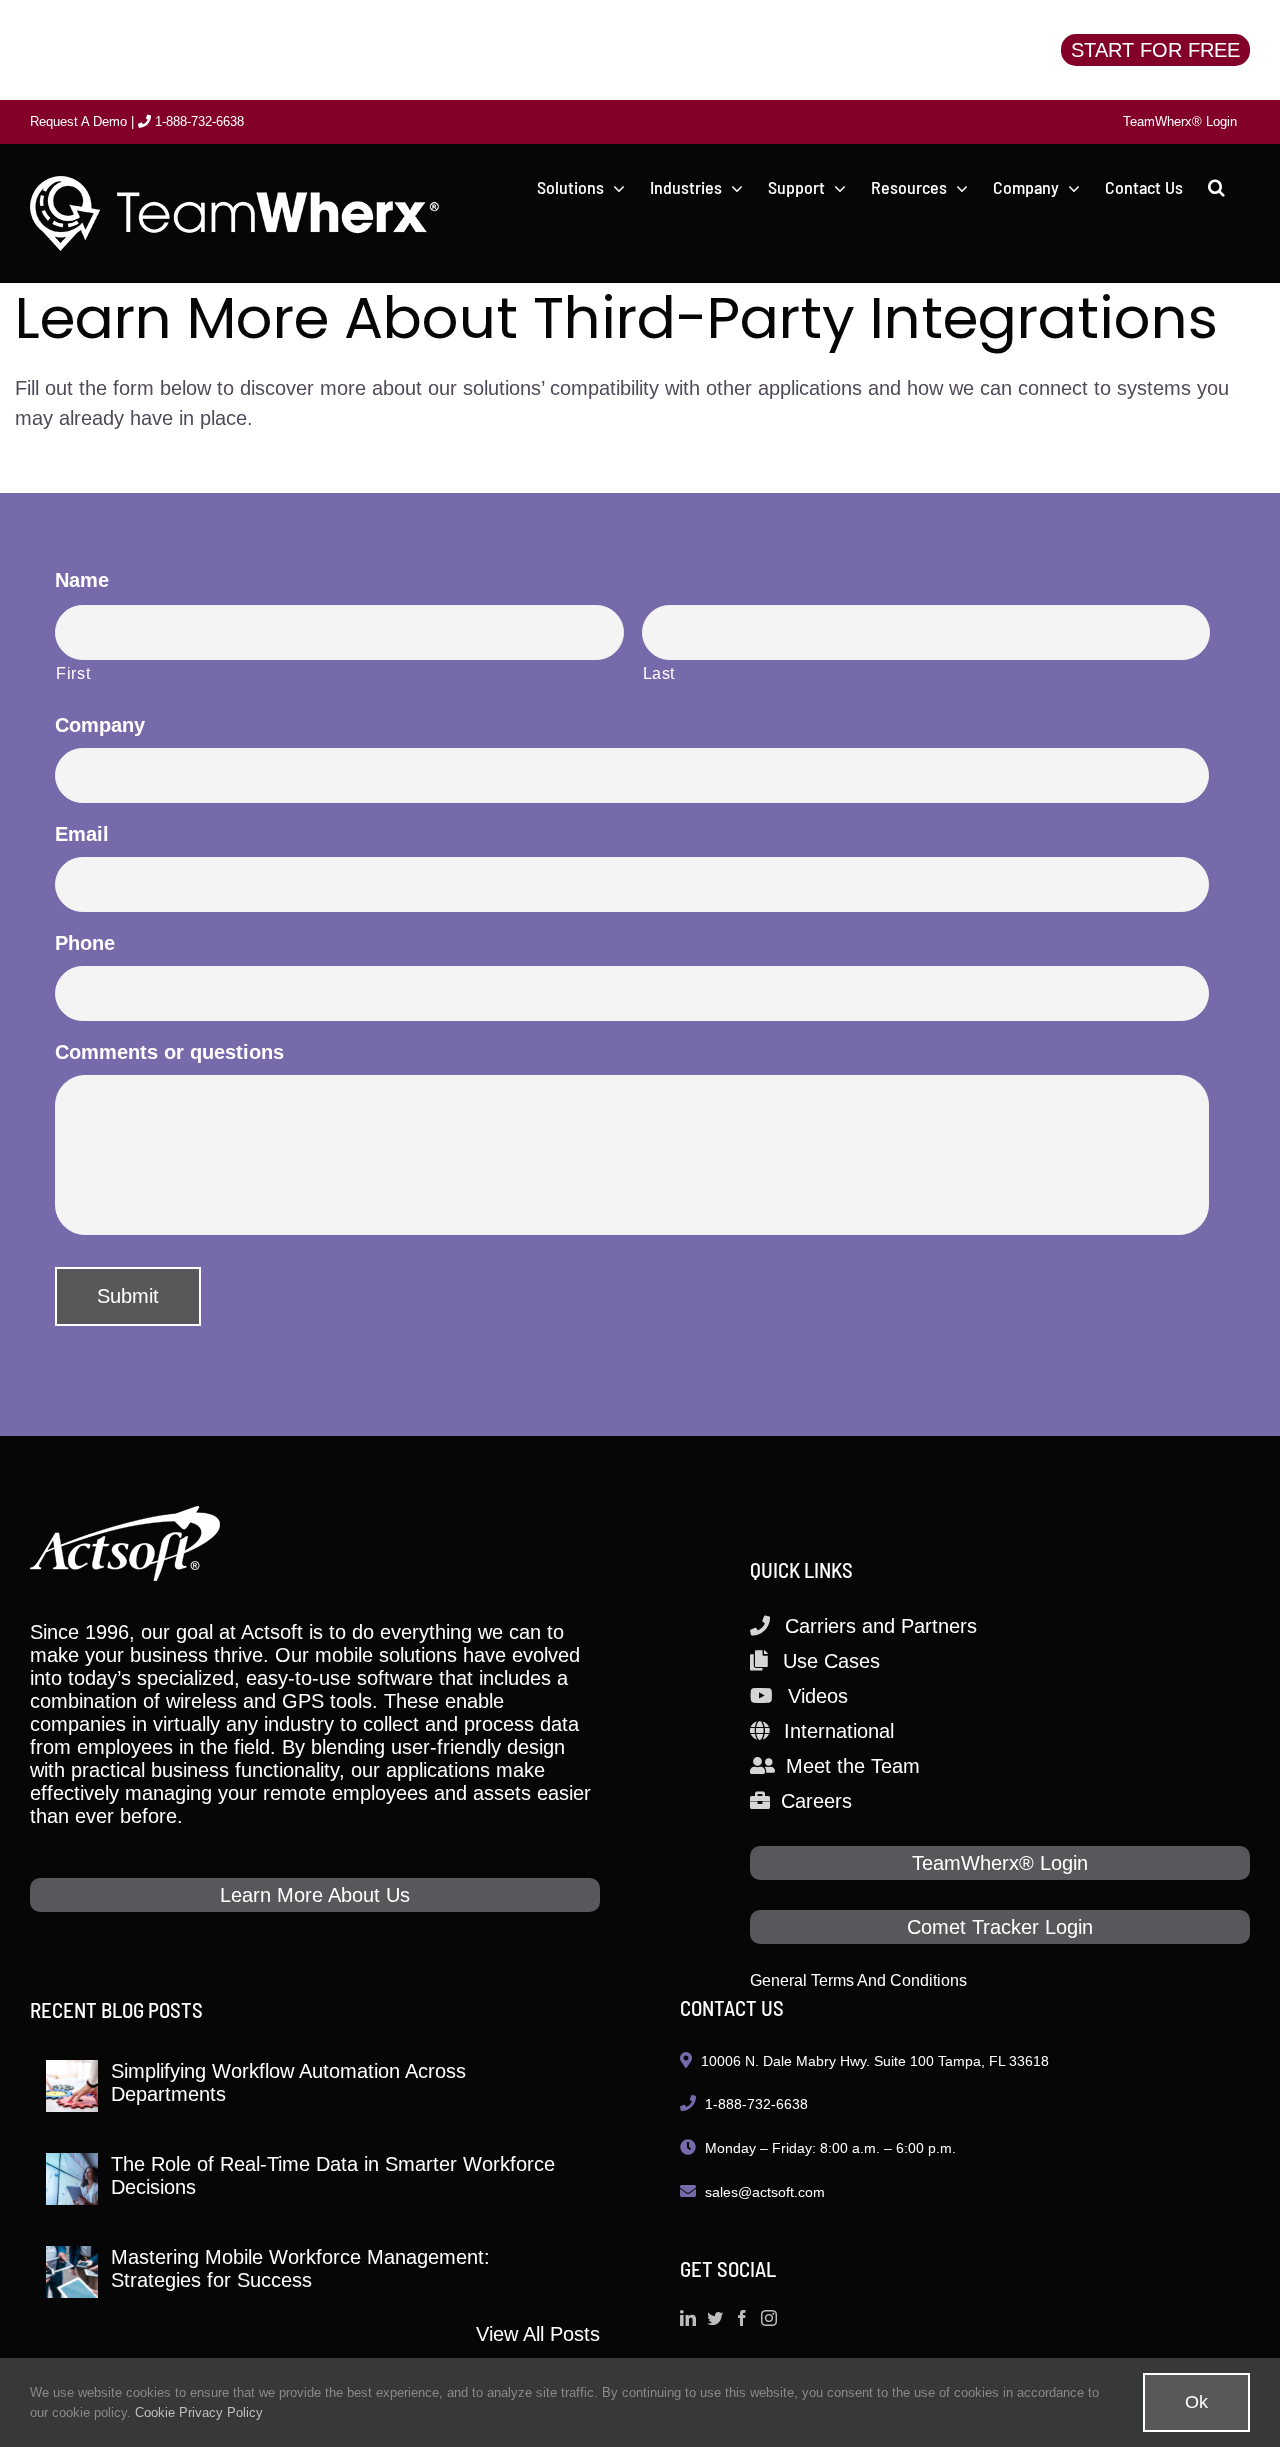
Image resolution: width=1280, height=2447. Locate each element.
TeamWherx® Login (1000, 1863)
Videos (818, 1696)
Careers (816, 1801)
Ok (1196, 2402)
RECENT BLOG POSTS (116, 2009)
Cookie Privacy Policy (199, 2412)
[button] (1216, 187)
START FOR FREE (1155, 50)
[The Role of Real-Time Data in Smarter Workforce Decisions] (72, 2179)
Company (100, 725)
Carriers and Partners (881, 1626)
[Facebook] (742, 2318)
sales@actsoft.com (765, 2192)
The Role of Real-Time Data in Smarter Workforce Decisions (333, 2175)
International (839, 1731)
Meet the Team (853, 1766)
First (73, 673)
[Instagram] (769, 2318)
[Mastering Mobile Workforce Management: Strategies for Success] (72, 2272)
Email (82, 834)
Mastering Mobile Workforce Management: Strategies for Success (300, 2268)
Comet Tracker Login (1000, 1927)
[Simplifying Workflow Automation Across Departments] (72, 2086)
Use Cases (831, 1661)
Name (82, 580)
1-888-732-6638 (197, 121)
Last (659, 673)
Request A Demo (78, 121)
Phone (85, 943)
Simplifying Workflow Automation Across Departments (288, 2082)
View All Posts (538, 2334)
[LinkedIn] (688, 2318)
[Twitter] (715, 2318)
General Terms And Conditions (858, 1980)
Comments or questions (169, 1052)
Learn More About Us (315, 1895)
